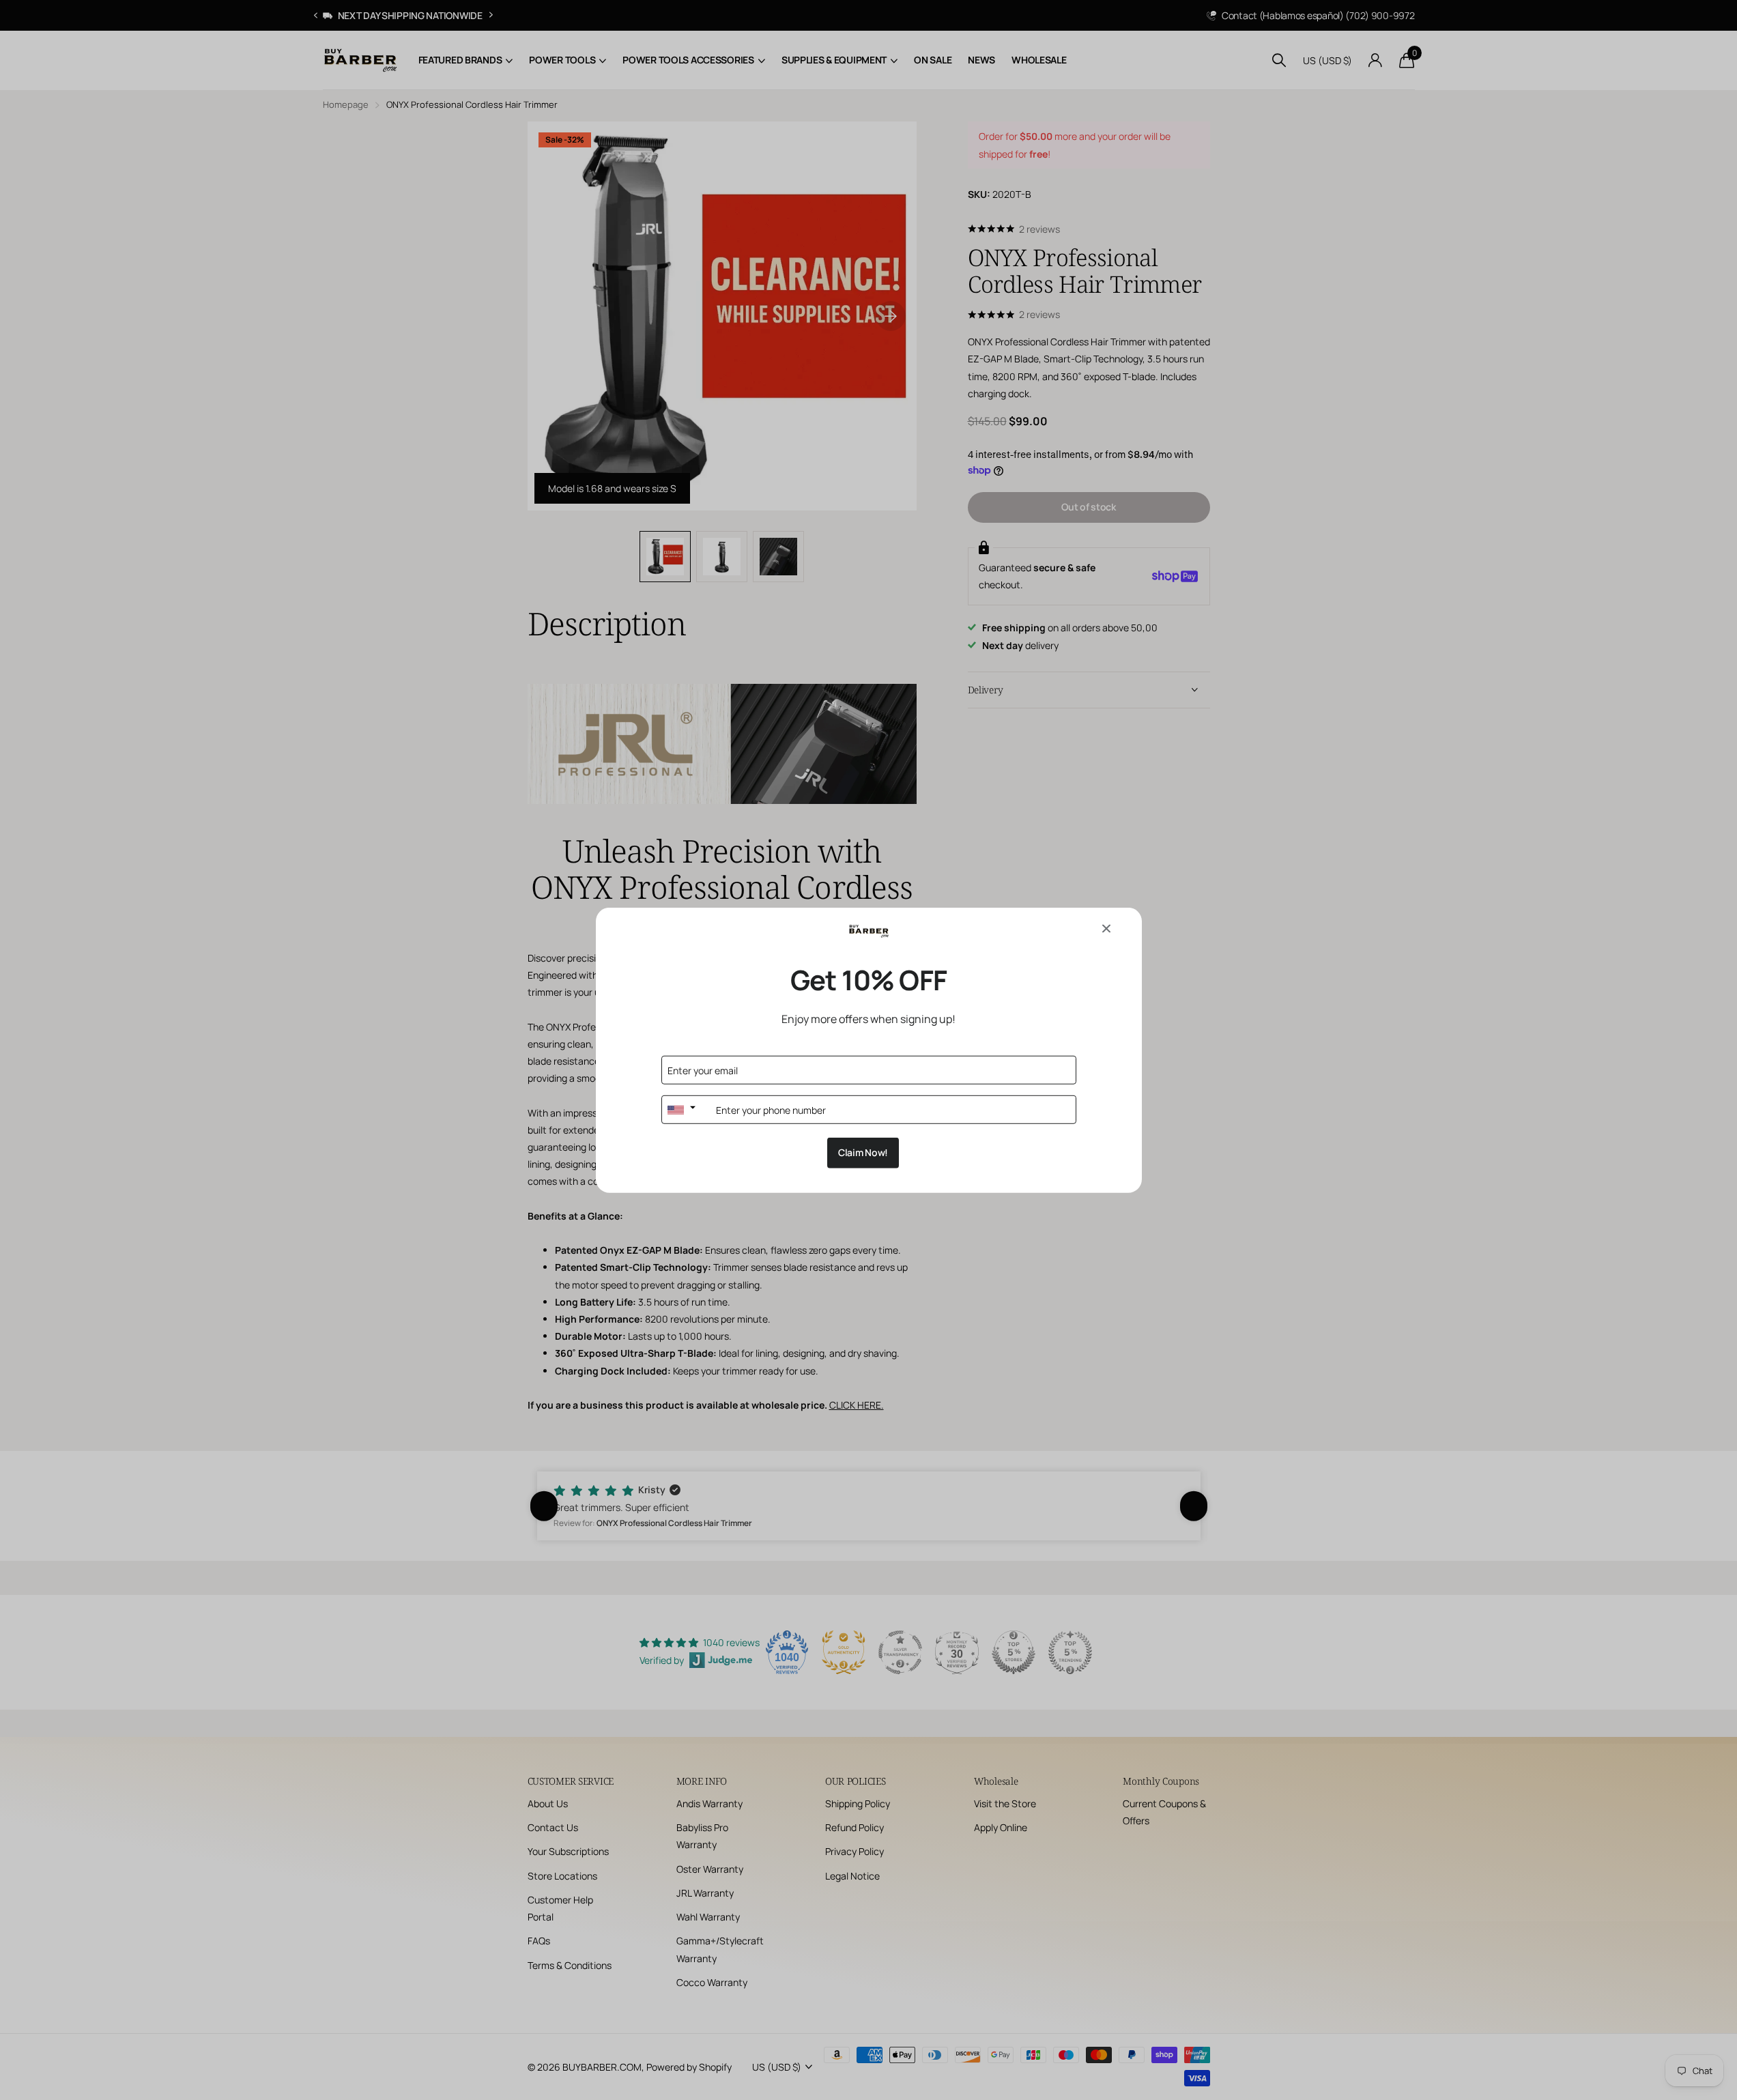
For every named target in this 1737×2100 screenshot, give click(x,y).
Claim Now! (863, 1152)
